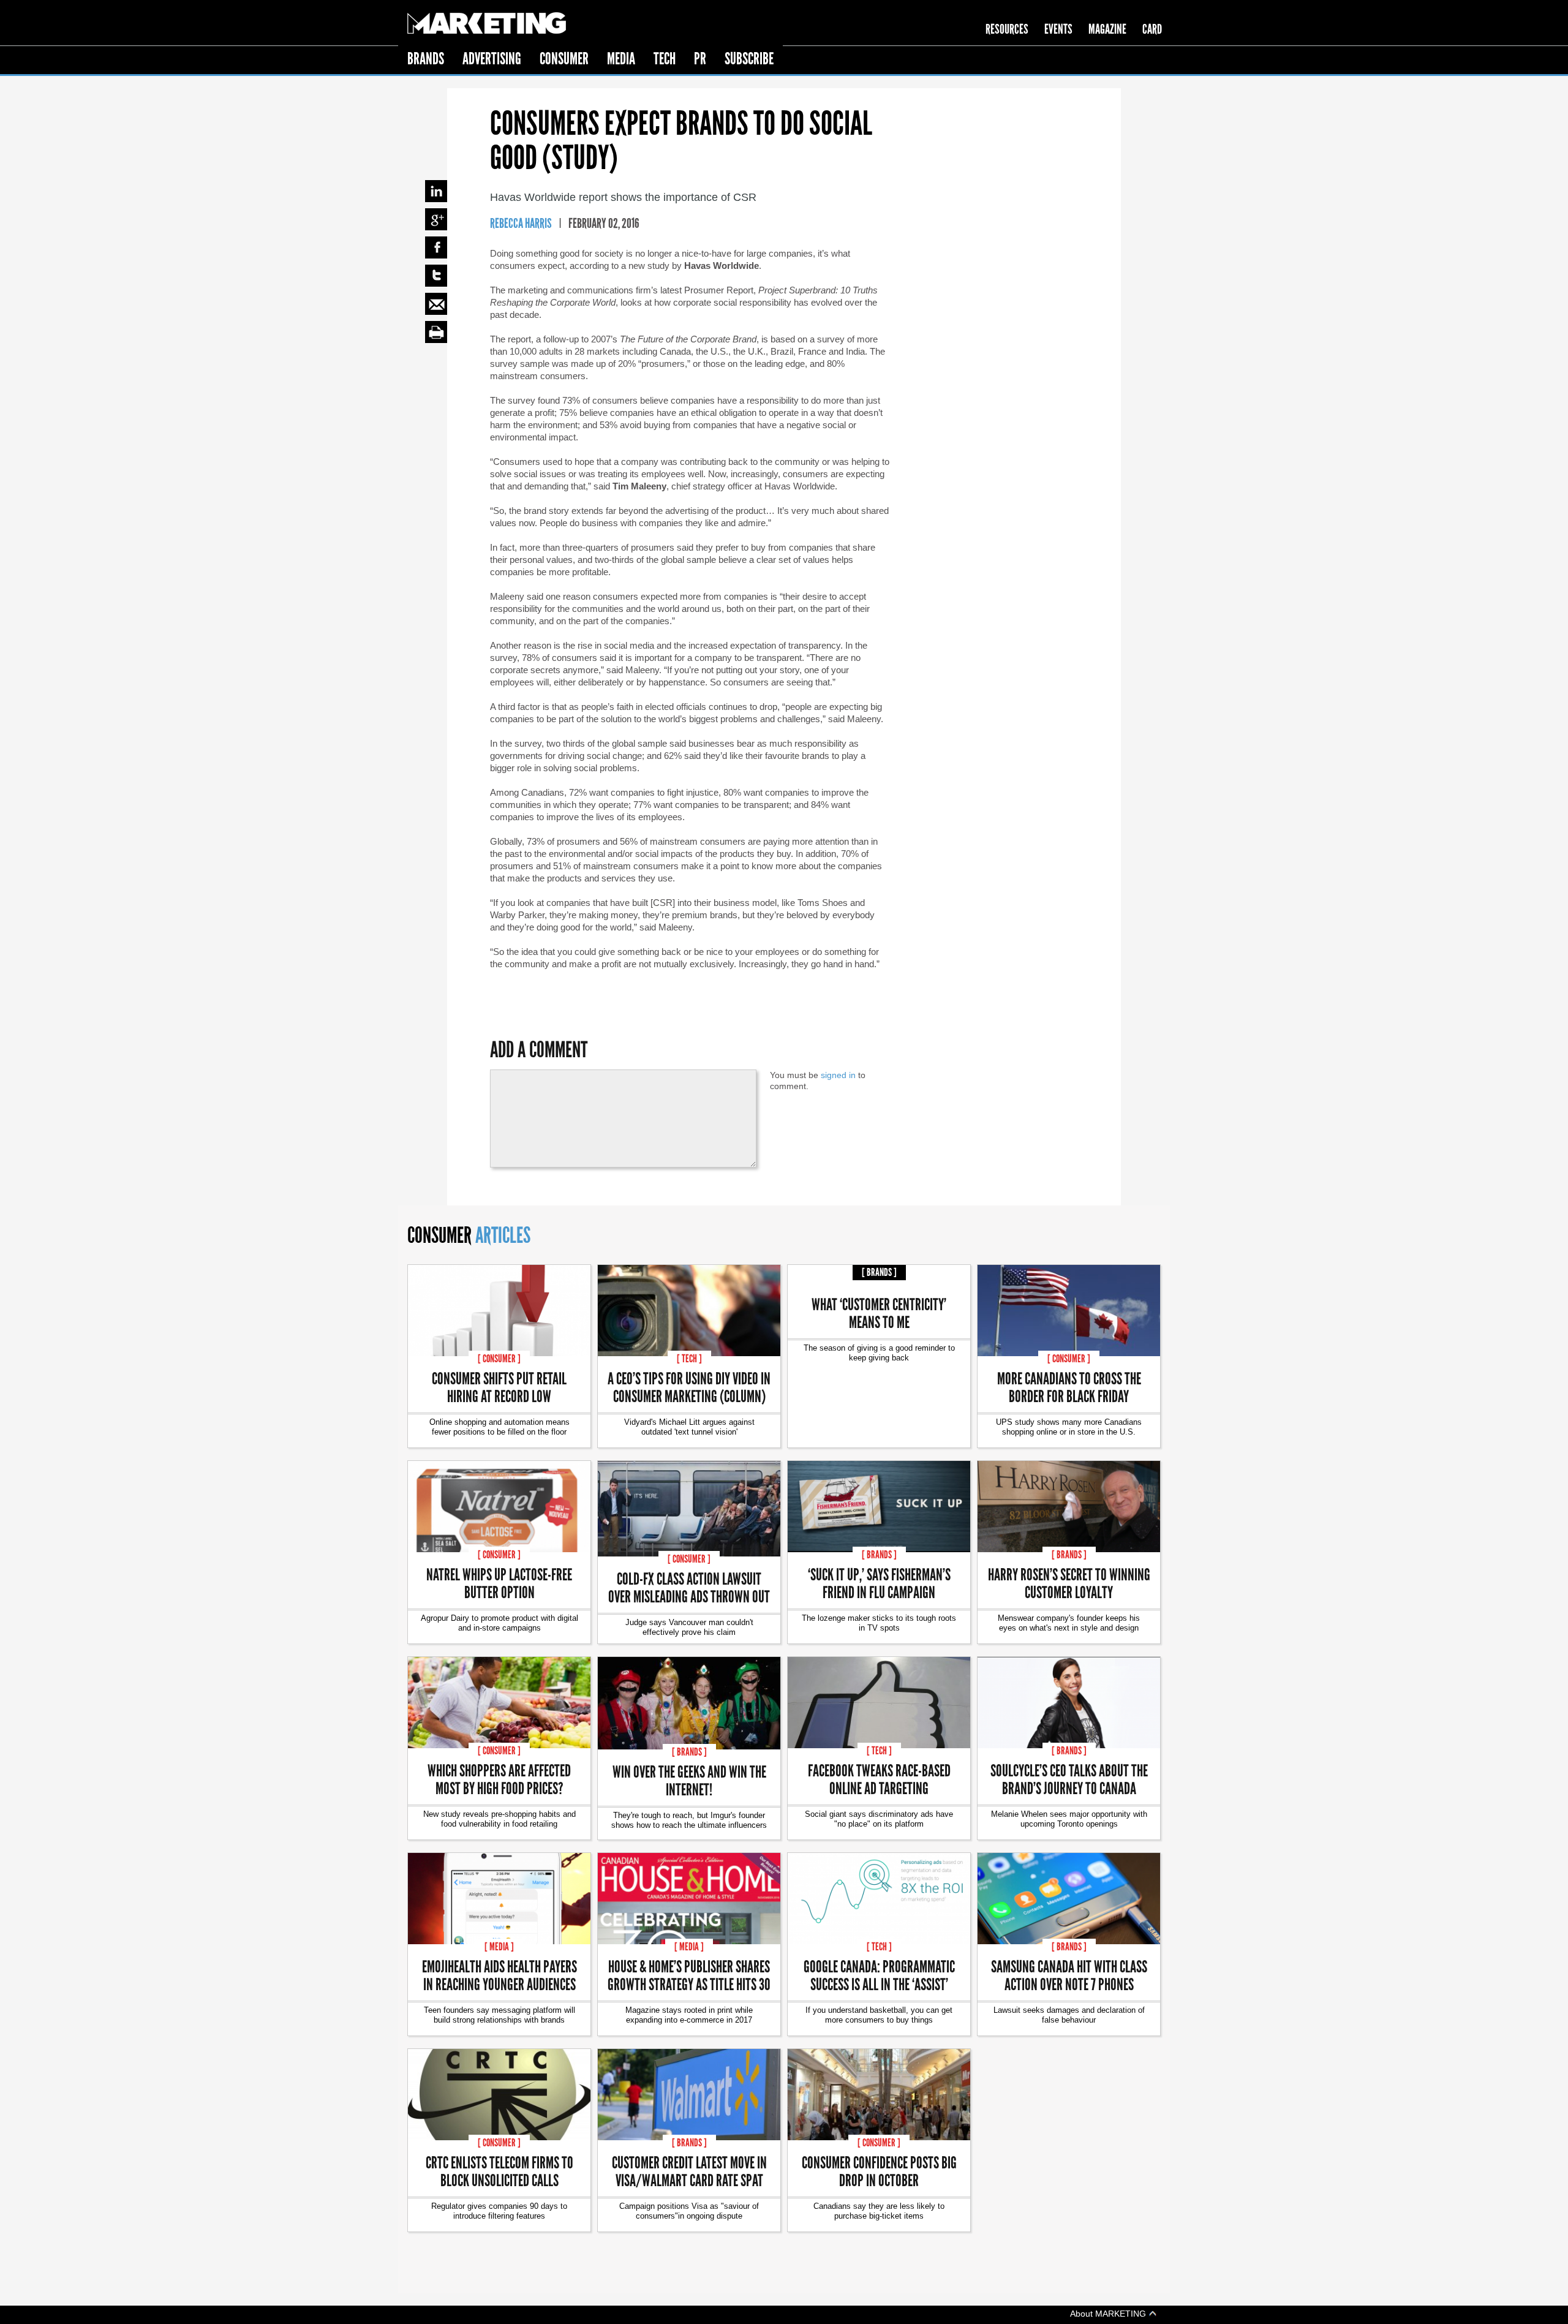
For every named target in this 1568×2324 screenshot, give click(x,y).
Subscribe (749, 58)
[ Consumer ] (499, 1359)
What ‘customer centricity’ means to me (879, 1313)
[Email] (436, 304)
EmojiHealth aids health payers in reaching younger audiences (499, 1975)
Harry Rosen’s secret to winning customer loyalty (1069, 1583)
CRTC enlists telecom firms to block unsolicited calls (499, 2171)
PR (700, 58)
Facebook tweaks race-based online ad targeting (879, 1779)
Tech (665, 58)
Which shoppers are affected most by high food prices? (499, 1779)
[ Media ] (499, 1947)
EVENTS (1058, 29)
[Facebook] (436, 247)
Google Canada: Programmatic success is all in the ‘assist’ (879, 1975)
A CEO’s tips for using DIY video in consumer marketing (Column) (689, 1387)
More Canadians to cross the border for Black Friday (1069, 1387)
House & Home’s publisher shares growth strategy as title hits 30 (689, 1975)
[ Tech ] (689, 1359)
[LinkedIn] (436, 191)
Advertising (492, 58)
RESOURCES (1007, 29)
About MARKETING (1109, 2313)
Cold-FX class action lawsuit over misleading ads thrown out (689, 1587)
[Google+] (436, 219)
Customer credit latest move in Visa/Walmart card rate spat (689, 2171)
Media (621, 58)
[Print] (436, 332)
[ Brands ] (879, 1272)
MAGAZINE (1107, 29)
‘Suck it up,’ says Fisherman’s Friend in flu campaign (879, 1583)
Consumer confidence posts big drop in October (879, 2171)
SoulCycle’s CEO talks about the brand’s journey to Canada (1069, 1779)
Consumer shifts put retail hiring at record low (499, 1387)
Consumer (564, 58)
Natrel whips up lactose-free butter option (499, 1583)
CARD (1152, 29)
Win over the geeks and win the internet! (689, 1780)
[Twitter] (436, 276)
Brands (426, 58)
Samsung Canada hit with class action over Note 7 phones (1069, 1975)
